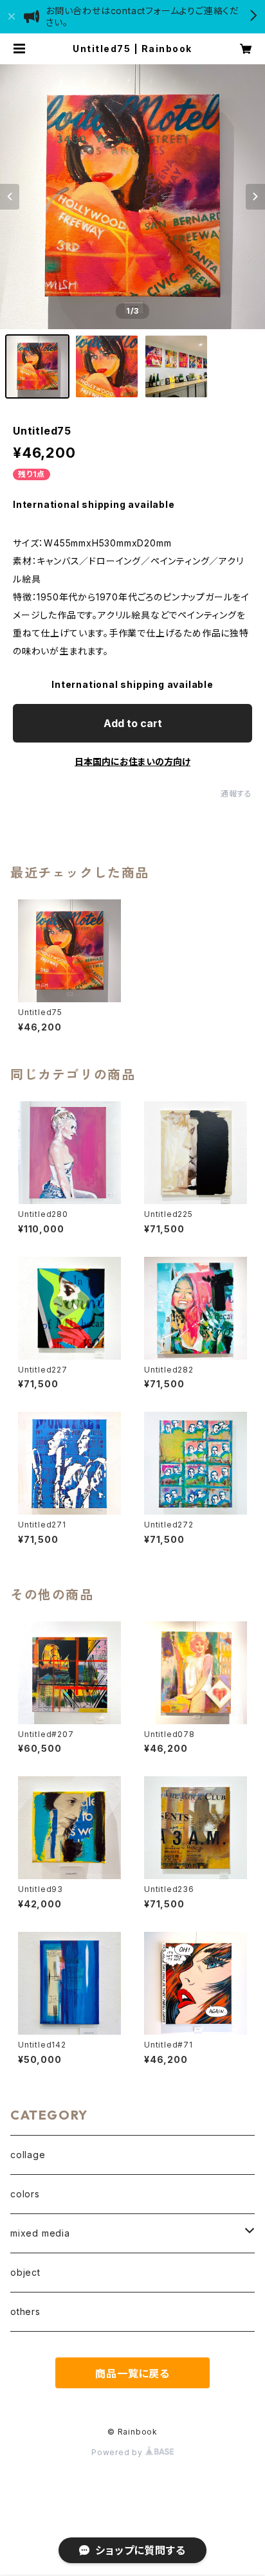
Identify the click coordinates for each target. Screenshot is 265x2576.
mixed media (40, 2233)
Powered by (118, 2452)
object (25, 2272)
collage (28, 2155)
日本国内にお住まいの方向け (132, 761)
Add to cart (133, 723)
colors (25, 2194)
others (25, 2311)
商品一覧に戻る (132, 2373)
